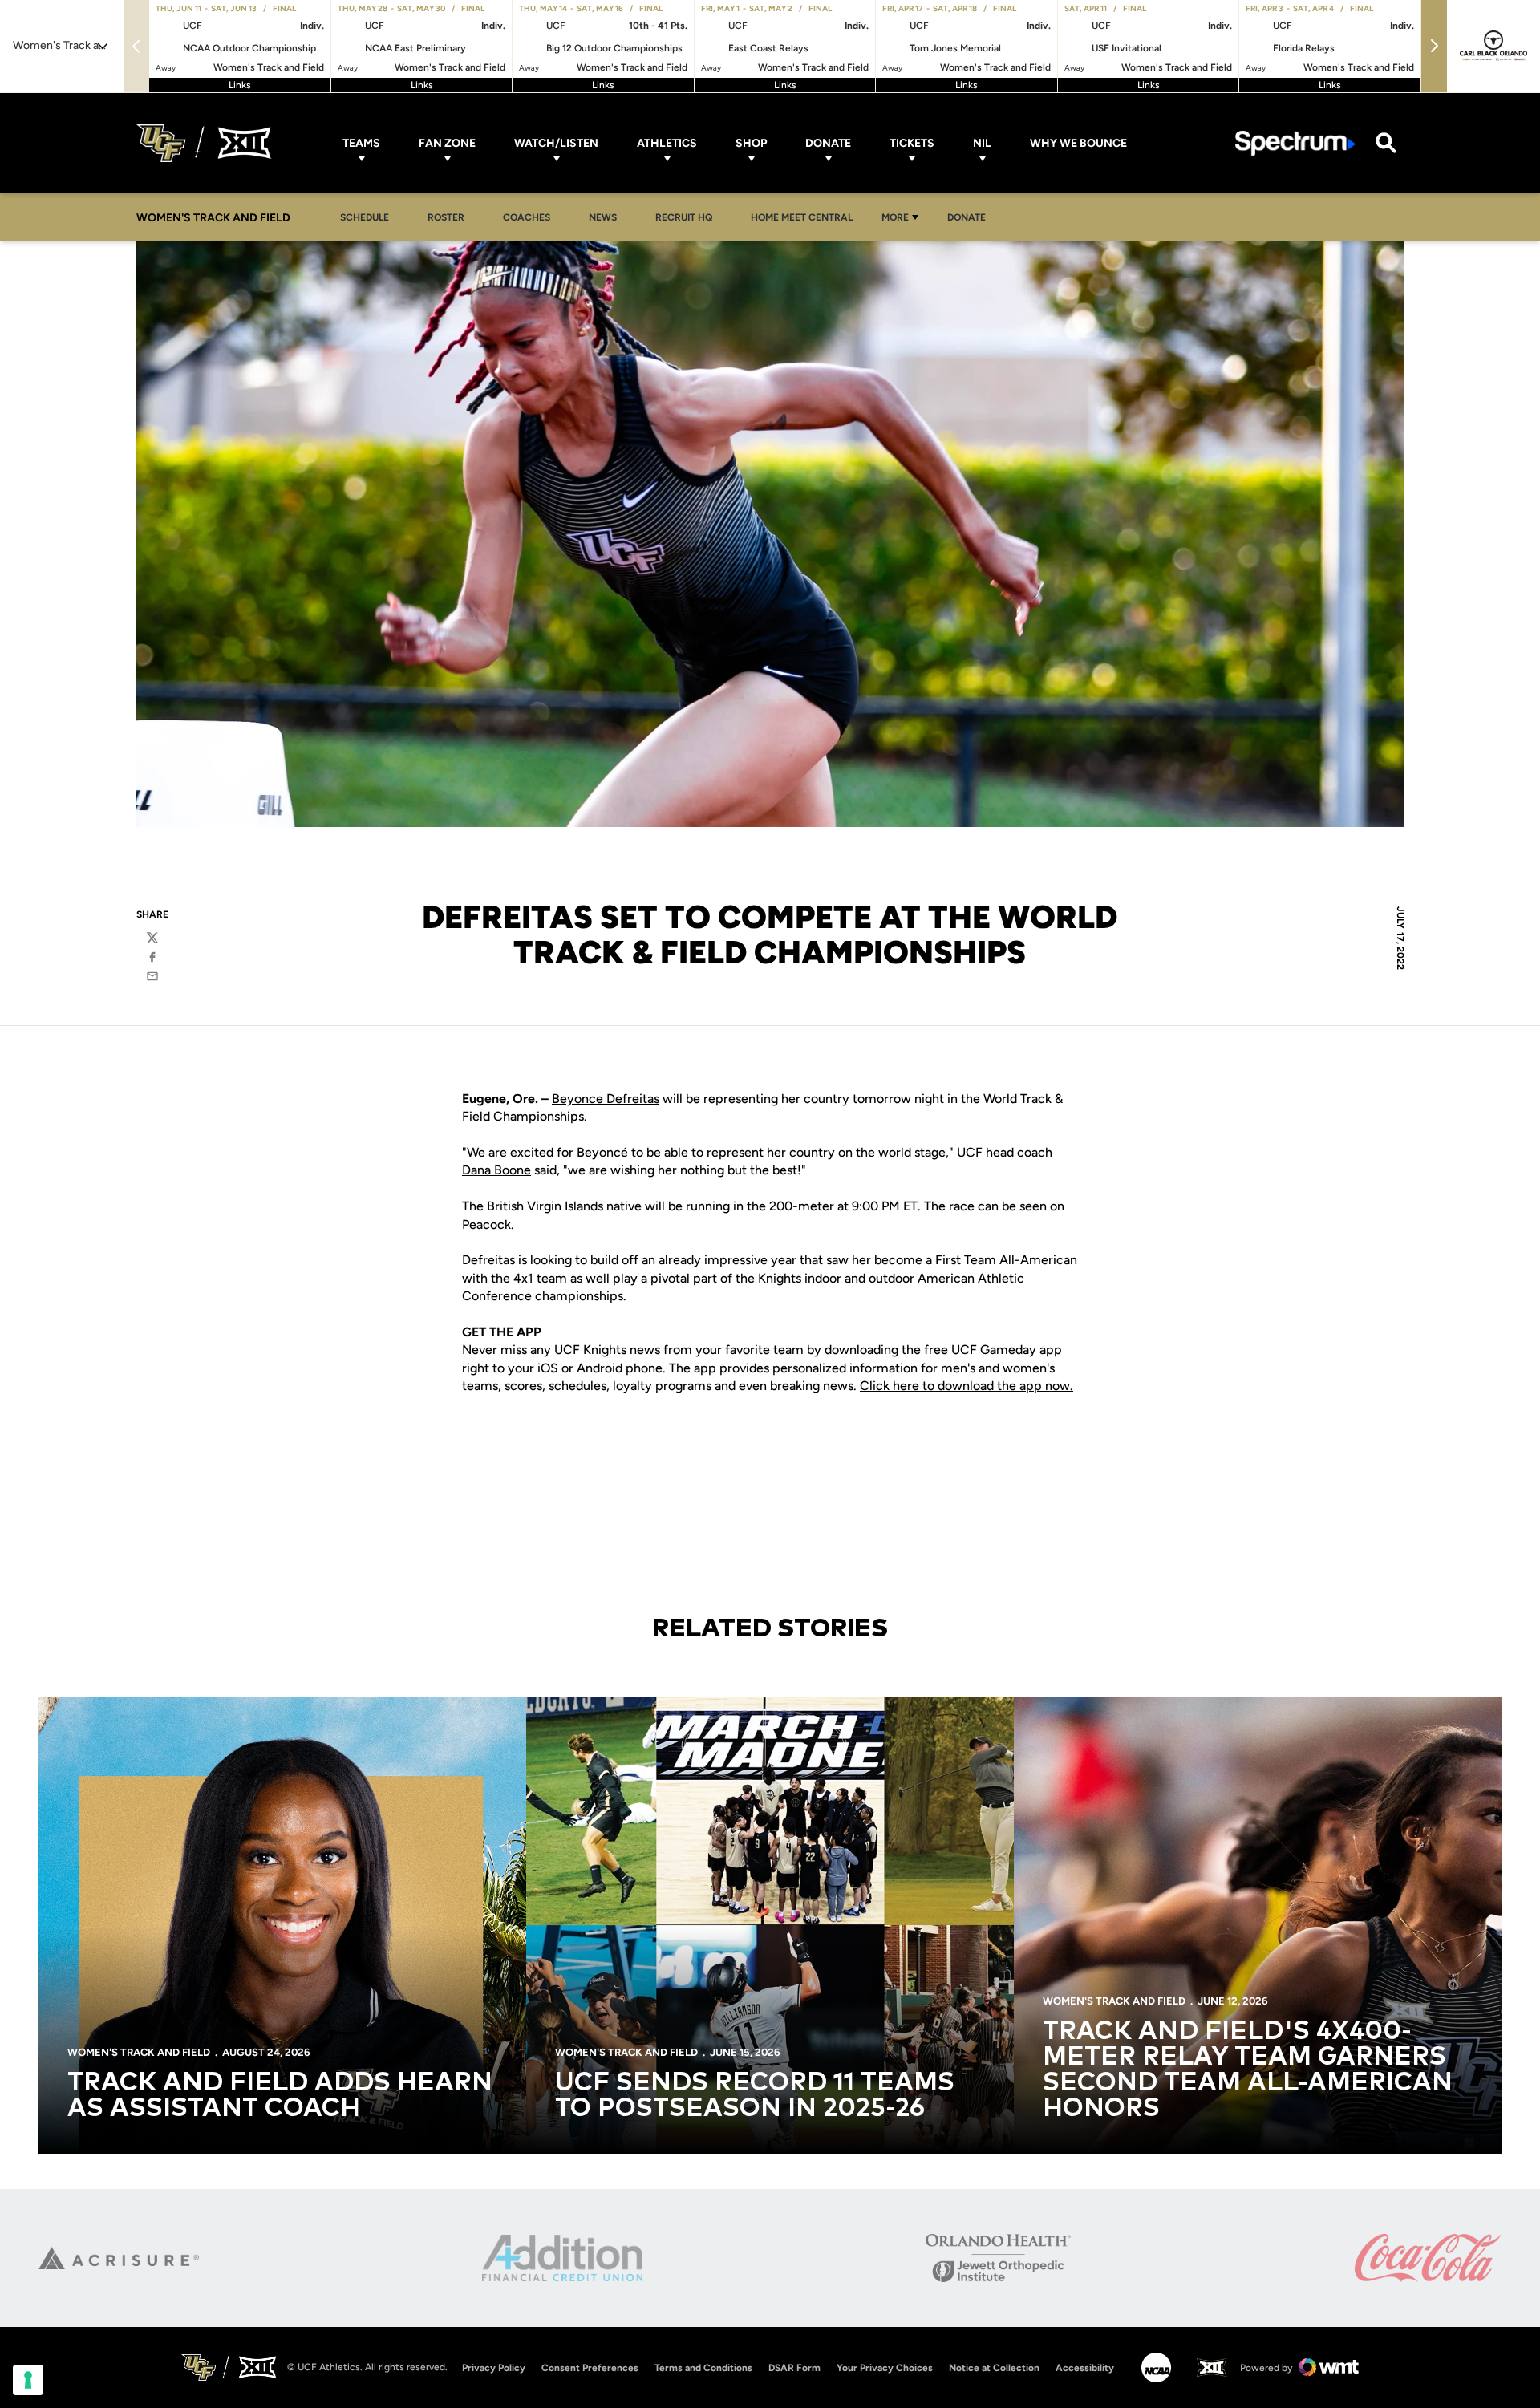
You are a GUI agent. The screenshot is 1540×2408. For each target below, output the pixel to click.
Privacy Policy (494, 2368)
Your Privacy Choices (885, 2368)
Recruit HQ (688, 217)
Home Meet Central (806, 217)
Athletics (667, 143)
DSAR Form (794, 2368)
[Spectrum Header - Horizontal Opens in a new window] (1295, 143)
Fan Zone (447, 143)
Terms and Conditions (703, 2368)
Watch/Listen (556, 143)
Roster (446, 217)
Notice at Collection (994, 2368)
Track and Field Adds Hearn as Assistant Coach (280, 2096)
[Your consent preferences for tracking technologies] (28, 2380)
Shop (751, 143)
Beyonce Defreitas (606, 1099)
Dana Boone (496, 1170)
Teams (361, 143)
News (603, 217)
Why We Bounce (1078, 143)
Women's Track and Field (139, 2052)
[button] (1434, 46)
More (895, 217)
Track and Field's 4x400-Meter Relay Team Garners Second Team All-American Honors (1248, 2070)
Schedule (365, 217)
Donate (828, 143)
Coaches (527, 217)
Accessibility (1085, 2367)
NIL (982, 143)
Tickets (912, 143)
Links (240, 85)
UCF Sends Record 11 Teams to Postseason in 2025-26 (755, 2096)
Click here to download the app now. (967, 1386)
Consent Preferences (590, 2368)
